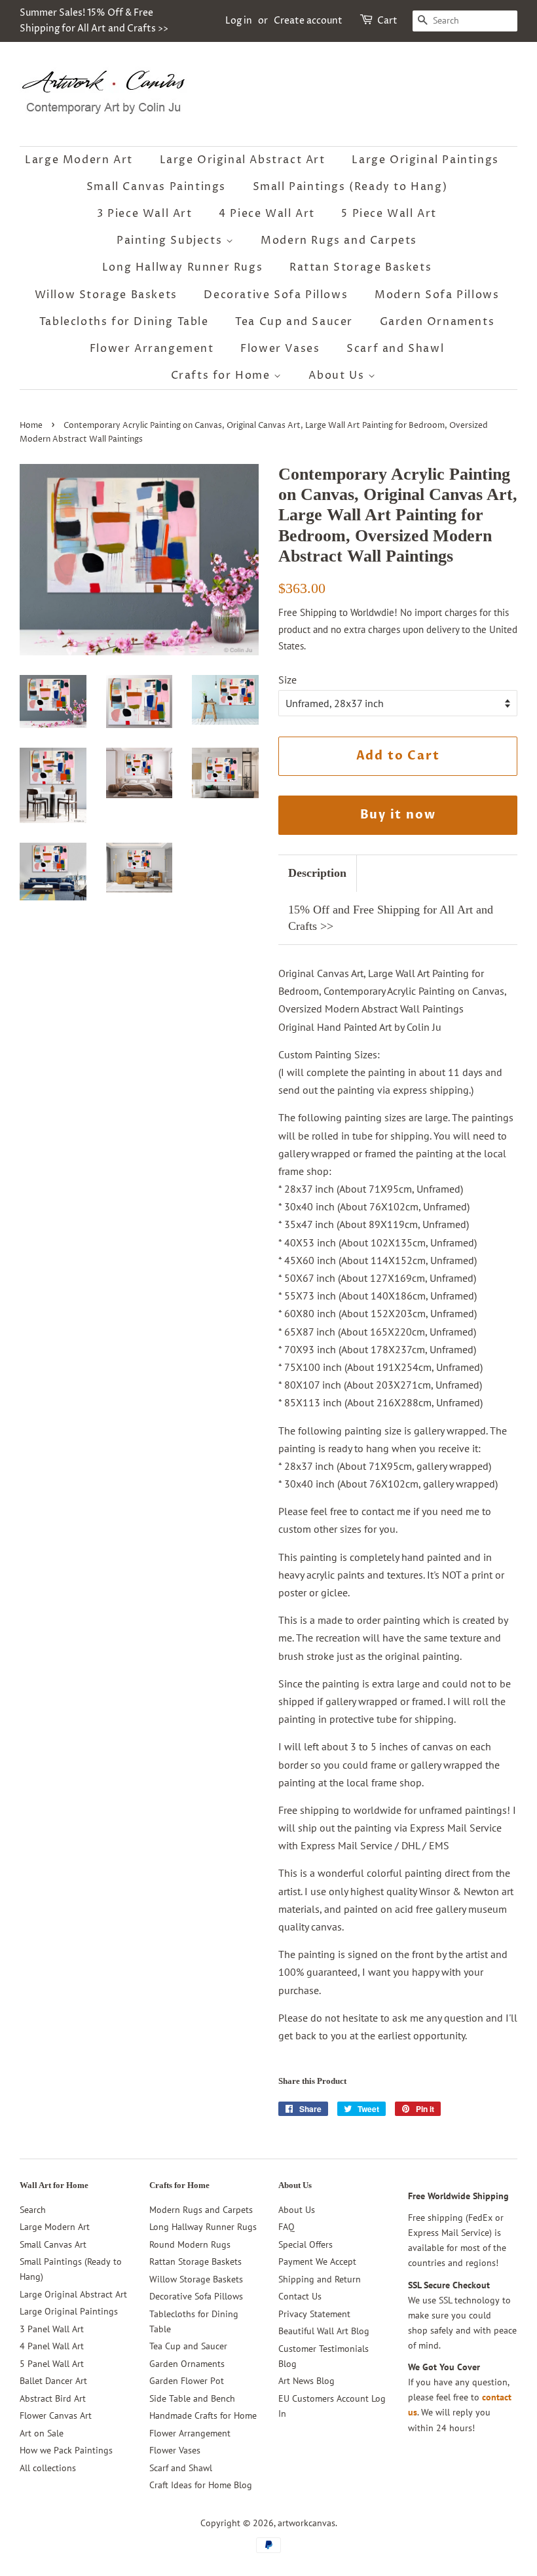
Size (287, 680)
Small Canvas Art (53, 2244)
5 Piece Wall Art (389, 214)
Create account (308, 21)
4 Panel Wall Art (52, 2346)
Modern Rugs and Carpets (339, 240)
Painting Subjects (171, 240)
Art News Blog (306, 2381)
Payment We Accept (317, 2261)
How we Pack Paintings (66, 2450)
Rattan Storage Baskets (361, 267)
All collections (48, 2468)
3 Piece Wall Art (145, 214)
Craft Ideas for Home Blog (201, 2485)
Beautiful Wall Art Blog (324, 2331)
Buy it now (398, 815)
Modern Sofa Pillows (437, 295)
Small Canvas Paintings (156, 187)
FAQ (287, 2227)
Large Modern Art (79, 160)
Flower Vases (280, 349)
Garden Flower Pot (187, 2381)
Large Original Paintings (425, 160)
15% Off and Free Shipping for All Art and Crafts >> (391, 918)
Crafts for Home (223, 375)
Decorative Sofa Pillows (276, 295)
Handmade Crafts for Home (203, 2415)
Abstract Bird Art (53, 2398)
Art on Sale (42, 2433)
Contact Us (300, 2296)
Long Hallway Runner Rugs (182, 267)
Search (33, 2210)
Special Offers (306, 2244)
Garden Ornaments (437, 322)
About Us (338, 375)
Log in (239, 21)
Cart (387, 21)
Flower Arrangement (152, 349)
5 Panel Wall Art (52, 2364)
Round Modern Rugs (190, 2244)
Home (31, 426)
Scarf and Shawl (395, 349)
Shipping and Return (320, 2279)
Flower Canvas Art (56, 2415)
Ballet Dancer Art (53, 2381)
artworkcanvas (306, 2523)
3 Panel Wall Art (52, 2329)
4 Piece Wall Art (267, 214)
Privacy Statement (314, 2314)
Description (317, 873)
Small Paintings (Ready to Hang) (350, 187)
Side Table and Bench (192, 2398)
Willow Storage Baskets (106, 295)
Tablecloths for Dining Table (124, 322)
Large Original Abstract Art (243, 160)
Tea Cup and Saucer (294, 322)
